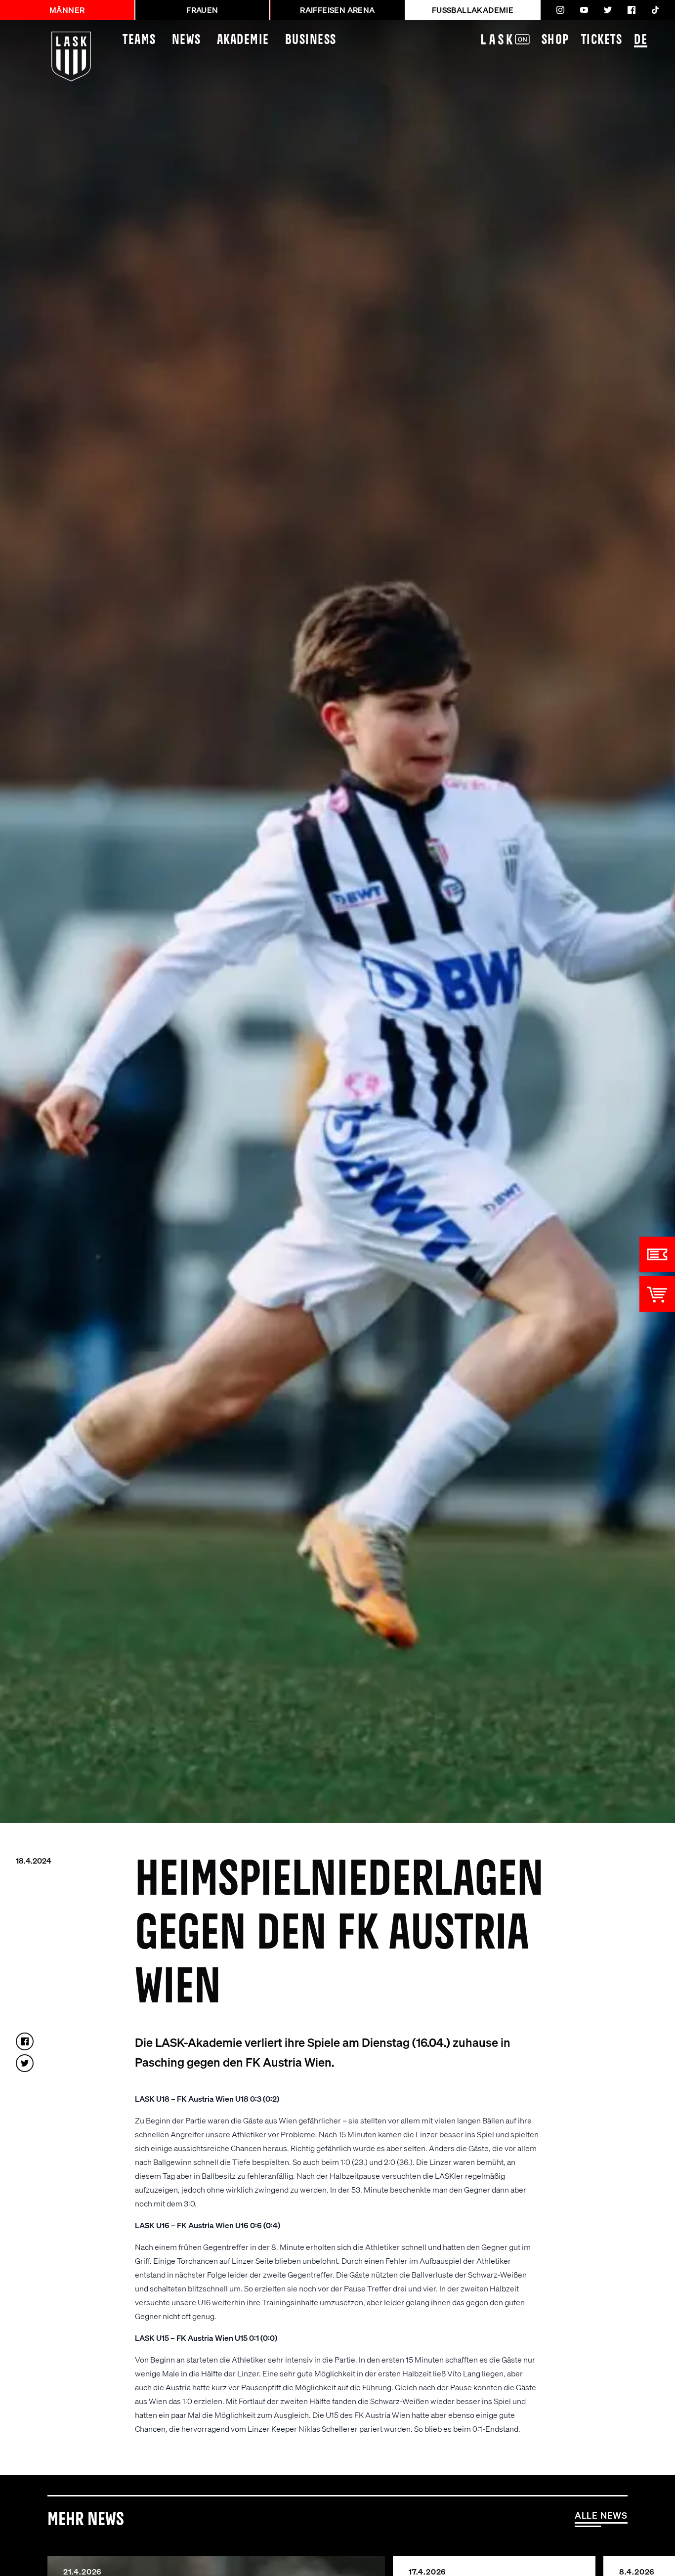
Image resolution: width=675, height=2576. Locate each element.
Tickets (602, 40)
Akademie (243, 40)
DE (641, 40)
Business (311, 40)
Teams (139, 40)
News (187, 40)
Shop (555, 40)
